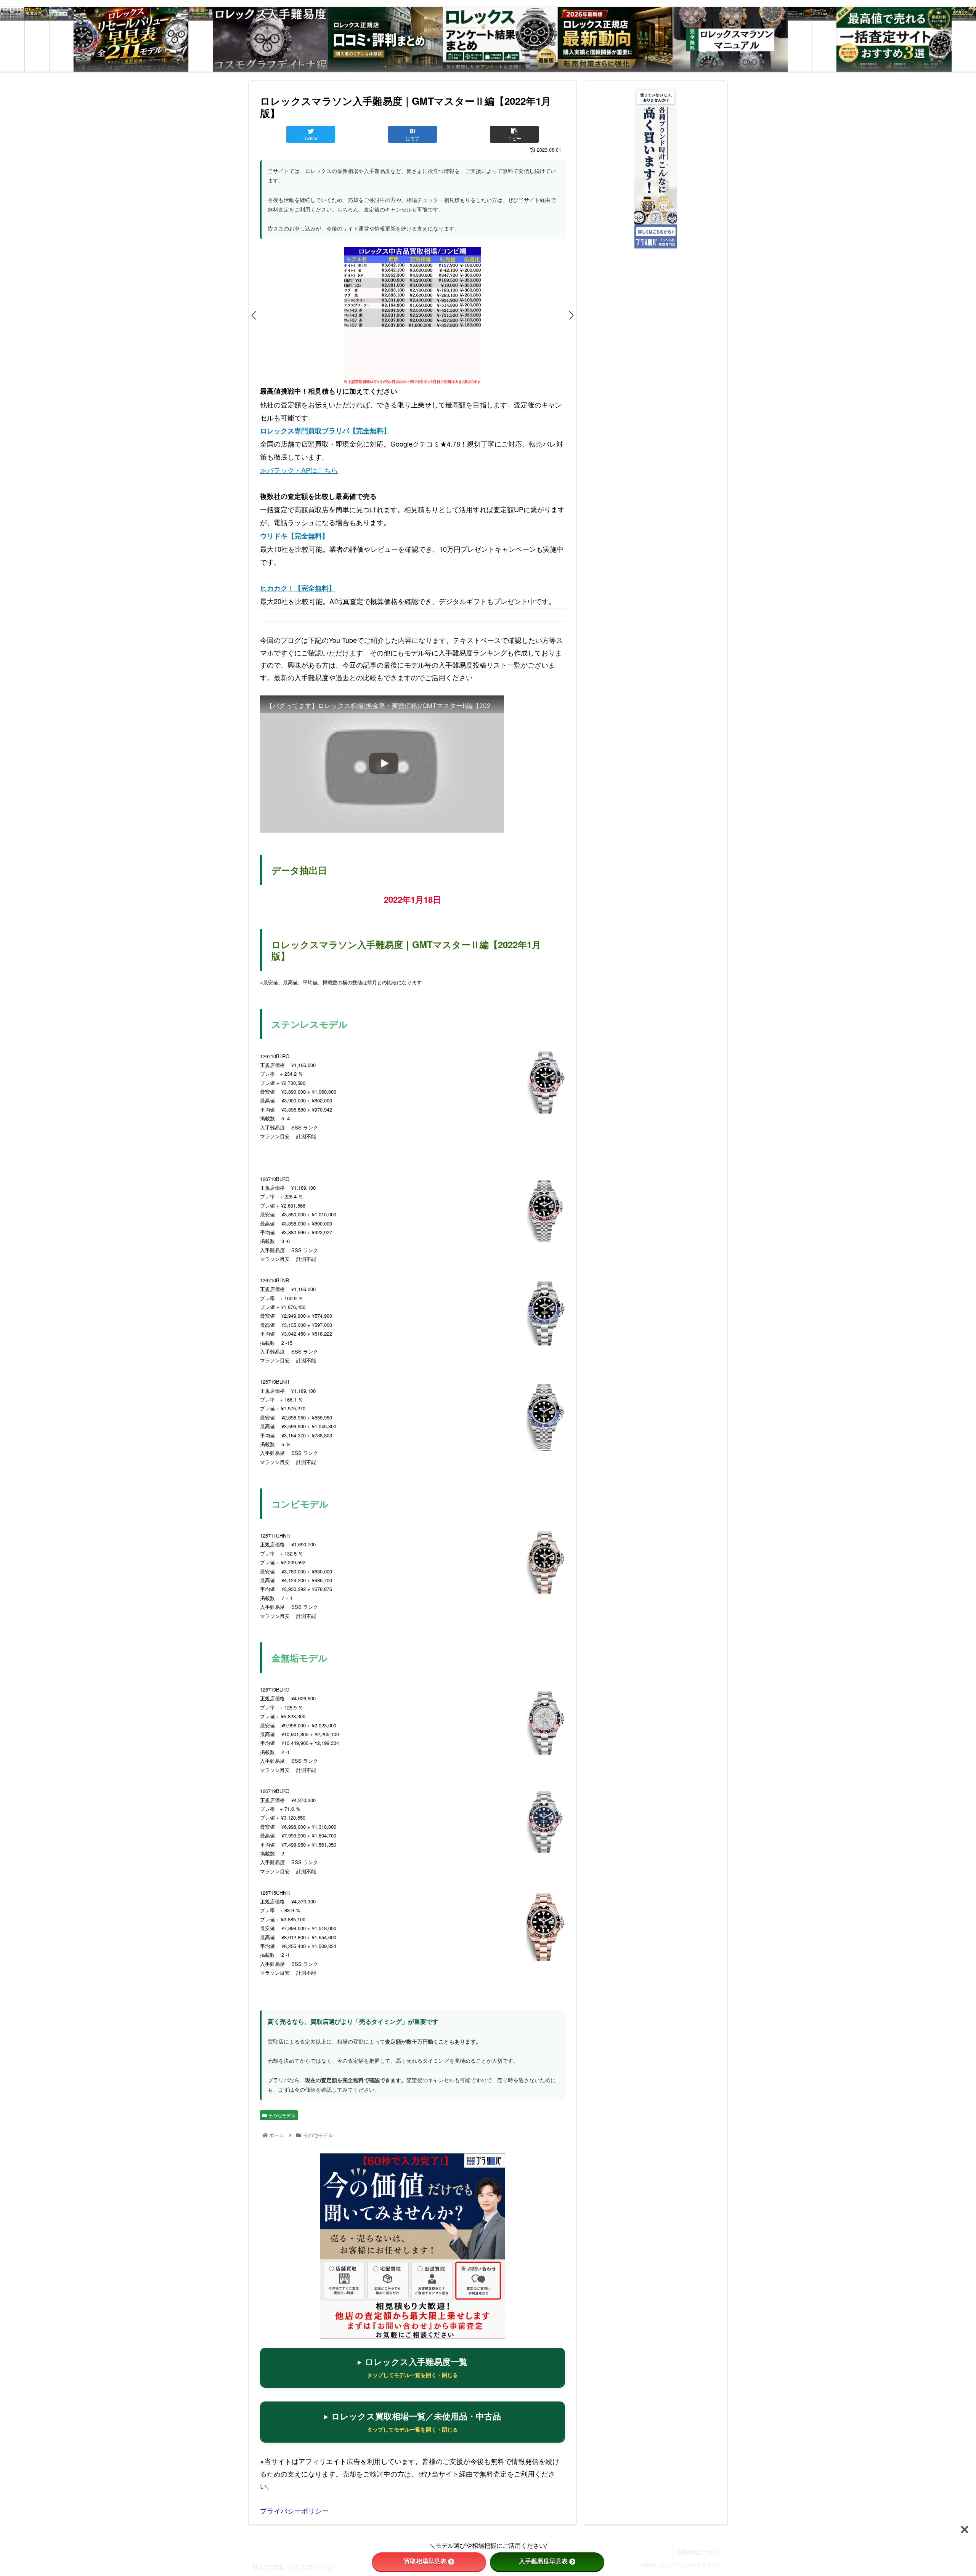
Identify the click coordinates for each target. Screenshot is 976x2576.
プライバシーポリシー (294, 2510)
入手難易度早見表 (543, 2561)
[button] (254, 316)
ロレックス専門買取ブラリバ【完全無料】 (325, 431)
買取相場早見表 (425, 2561)
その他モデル (281, 2115)
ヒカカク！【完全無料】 (298, 588)
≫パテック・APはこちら (299, 470)
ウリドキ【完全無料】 (294, 536)
